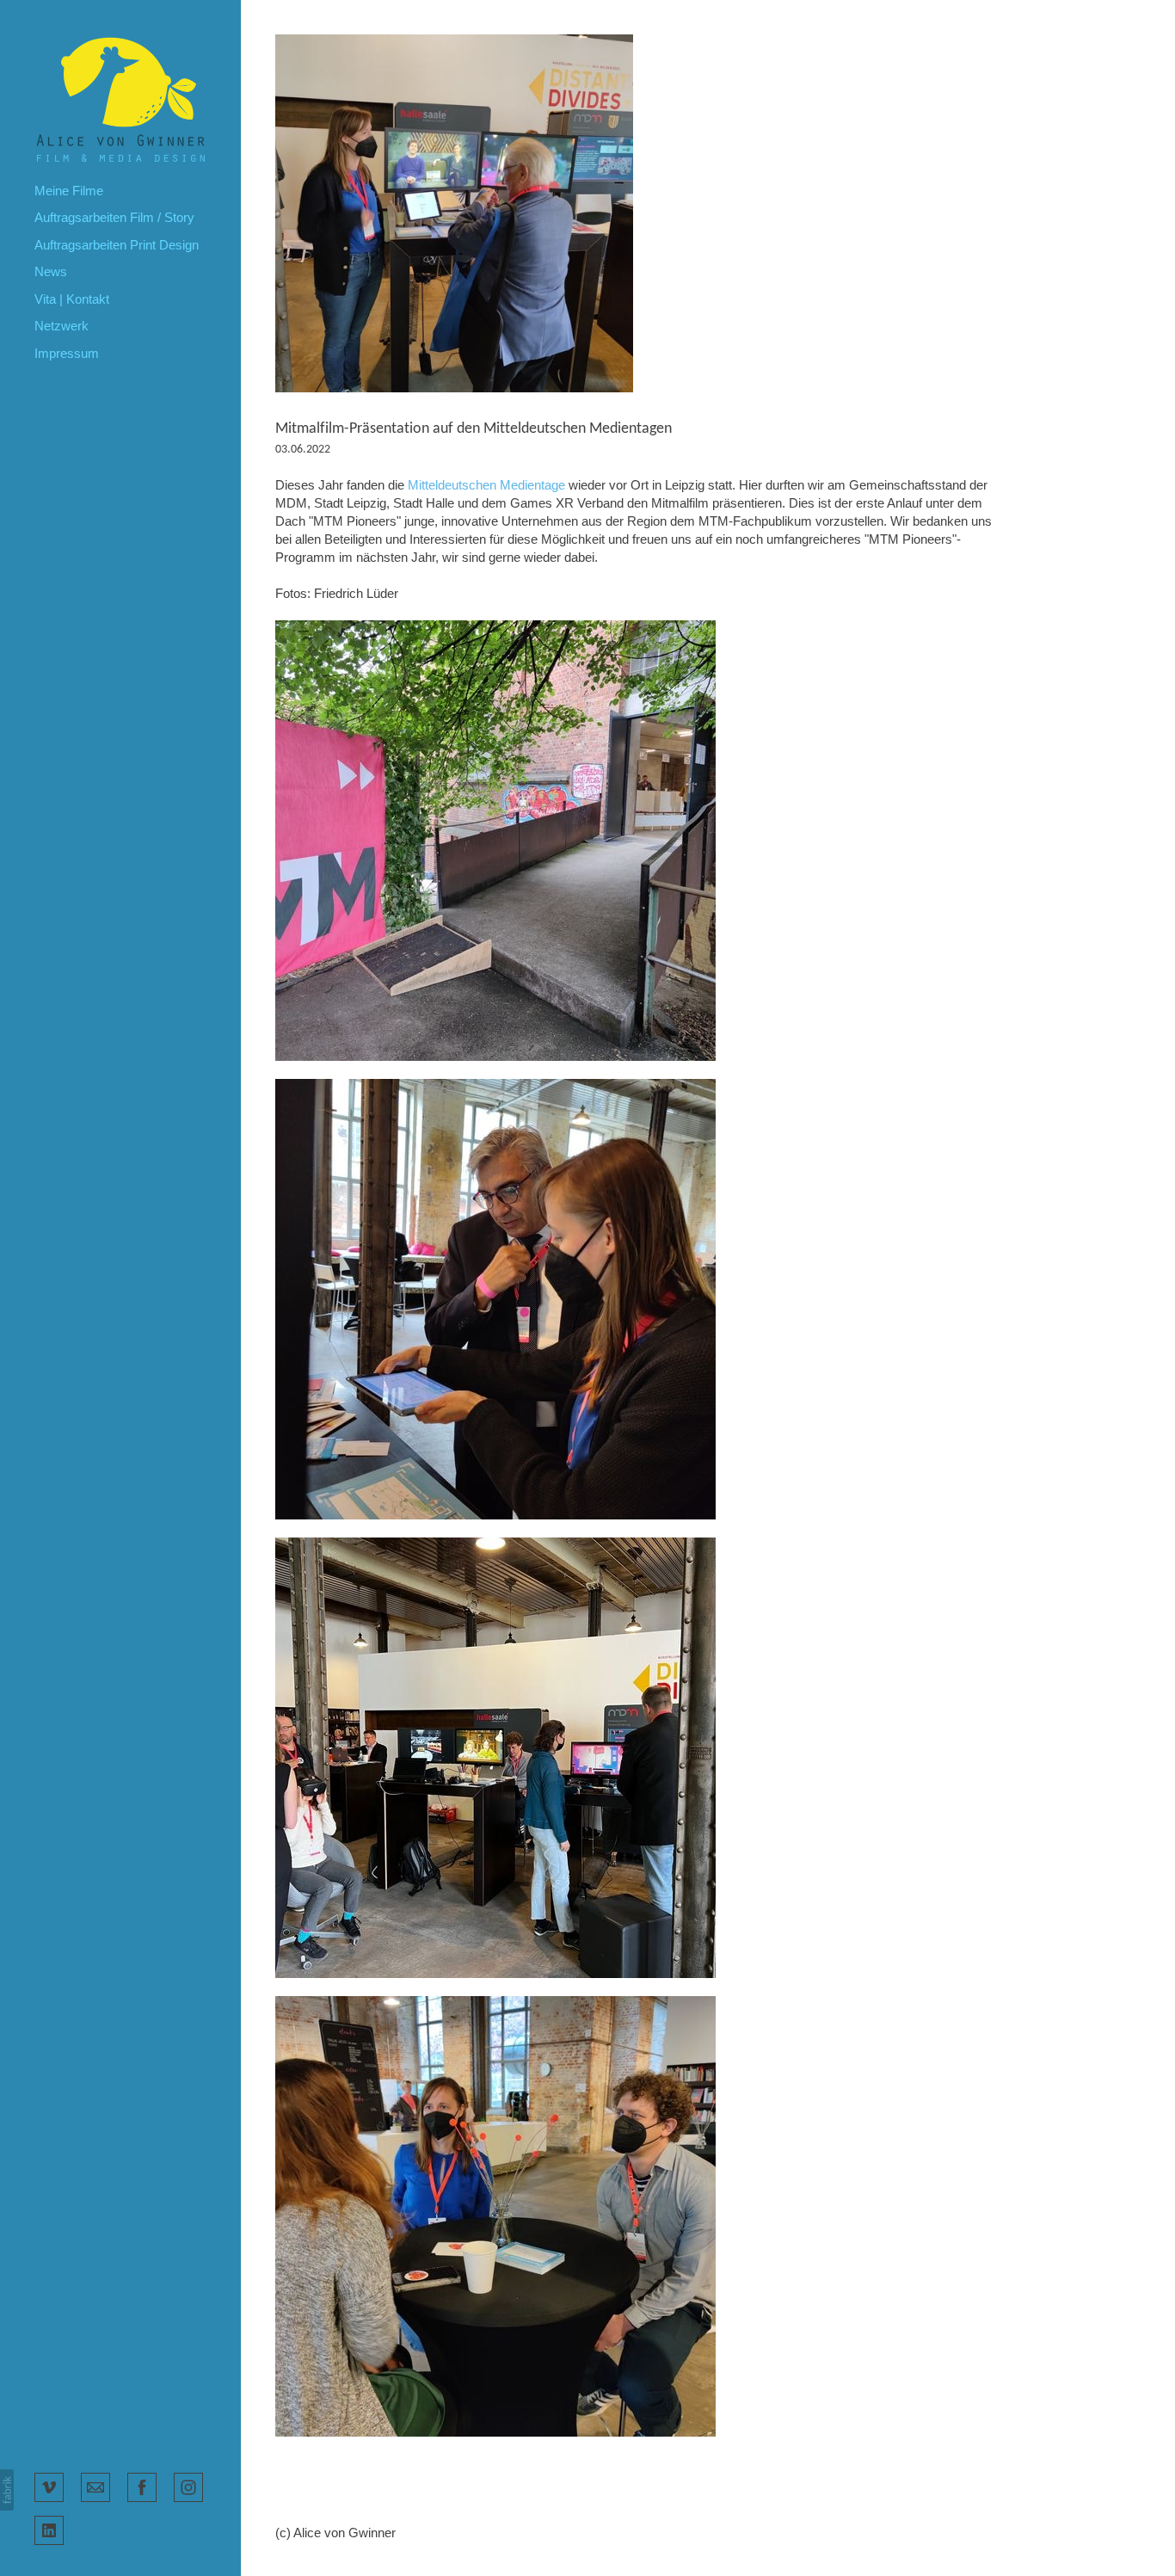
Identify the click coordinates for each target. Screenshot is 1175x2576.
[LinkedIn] (49, 2529)
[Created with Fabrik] (7, 2490)
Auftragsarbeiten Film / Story (114, 217)
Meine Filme (69, 191)
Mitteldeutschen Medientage (486, 485)
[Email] (95, 2486)
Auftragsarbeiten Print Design (117, 245)
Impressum (67, 353)
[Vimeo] (49, 2486)
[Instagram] (188, 2486)
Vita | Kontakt (72, 299)
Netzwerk (62, 326)
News (51, 271)
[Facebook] (142, 2486)
